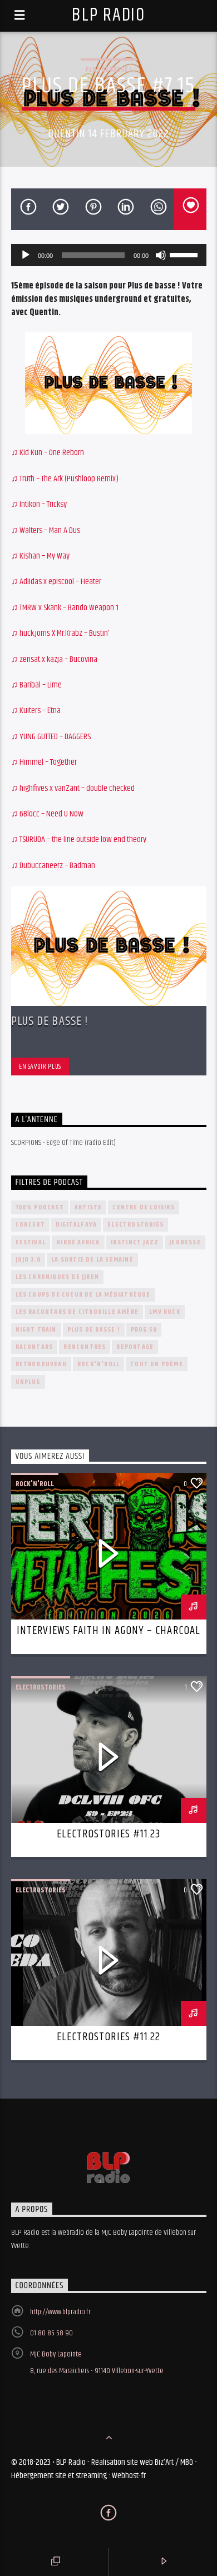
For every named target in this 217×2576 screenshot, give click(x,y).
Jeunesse (185, 1242)
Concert (30, 1225)
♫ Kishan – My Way (40, 556)
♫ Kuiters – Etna (36, 711)
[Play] (26, 255)
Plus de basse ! (108, 69)
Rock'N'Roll (98, 1364)
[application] (109, 255)
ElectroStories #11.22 (108, 2037)
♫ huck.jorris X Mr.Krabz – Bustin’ (60, 633)
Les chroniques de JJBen (58, 1277)
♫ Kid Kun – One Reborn (48, 453)
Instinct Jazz (135, 1242)
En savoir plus (40, 1067)
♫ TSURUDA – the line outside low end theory (79, 839)
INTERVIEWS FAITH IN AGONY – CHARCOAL (108, 1631)
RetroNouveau (41, 1364)
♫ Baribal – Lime (36, 685)
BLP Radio (108, 15)
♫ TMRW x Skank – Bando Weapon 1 (65, 608)
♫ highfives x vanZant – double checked (73, 788)
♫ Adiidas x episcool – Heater (56, 582)
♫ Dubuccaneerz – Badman (53, 866)
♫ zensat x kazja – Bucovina (54, 659)
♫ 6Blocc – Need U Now (47, 814)
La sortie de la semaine (92, 1260)
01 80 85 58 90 (51, 2333)
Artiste (88, 1207)
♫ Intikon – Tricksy (39, 504)
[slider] (185, 254)
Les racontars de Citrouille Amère (77, 1312)
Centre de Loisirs (143, 1207)
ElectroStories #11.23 (108, 1834)
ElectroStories (135, 1225)
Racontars (34, 1347)
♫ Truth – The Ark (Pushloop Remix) (65, 479)
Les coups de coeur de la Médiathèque (83, 1295)
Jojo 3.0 (28, 1260)
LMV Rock (165, 1312)
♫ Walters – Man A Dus (46, 530)
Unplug (28, 1382)
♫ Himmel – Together (44, 762)
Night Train (36, 1330)
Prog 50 (144, 1330)
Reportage (135, 1347)
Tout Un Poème (157, 1364)
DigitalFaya (76, 1225)
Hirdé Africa (78, 1242)
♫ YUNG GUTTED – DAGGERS (51, 737)
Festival (31, 1242)
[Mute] (161, 255)
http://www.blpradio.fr (60, 2312)
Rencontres (85, 1347)
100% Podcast (40, 1207)
